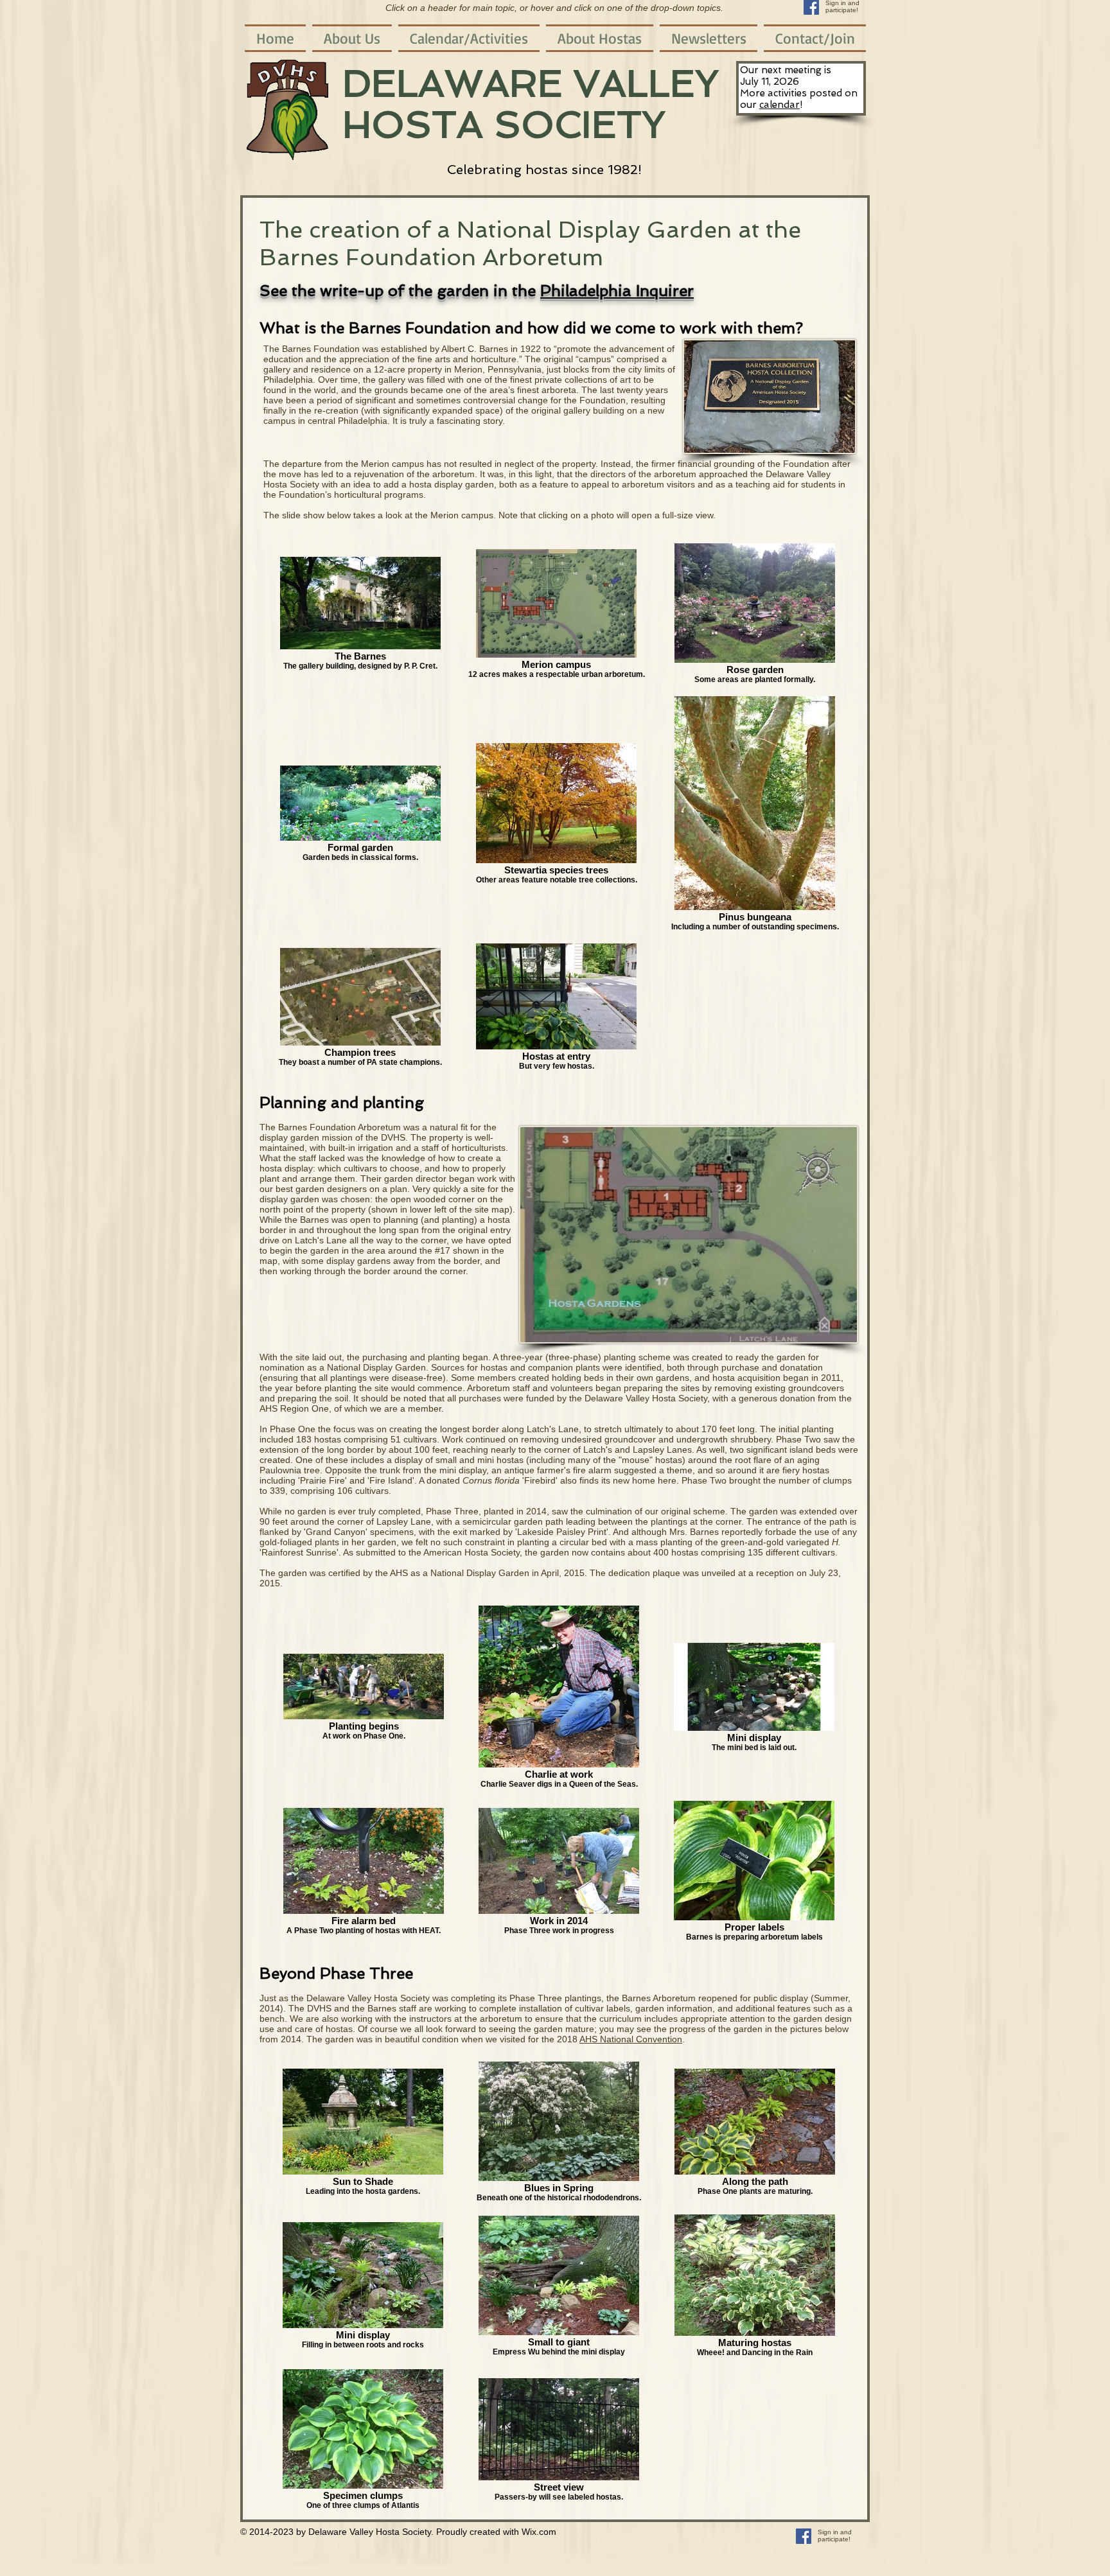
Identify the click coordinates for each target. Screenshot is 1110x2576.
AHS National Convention (631, 2039)
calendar (780, 105)
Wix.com (539, 2532)
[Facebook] (804, 2536)
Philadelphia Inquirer (617, 291)
